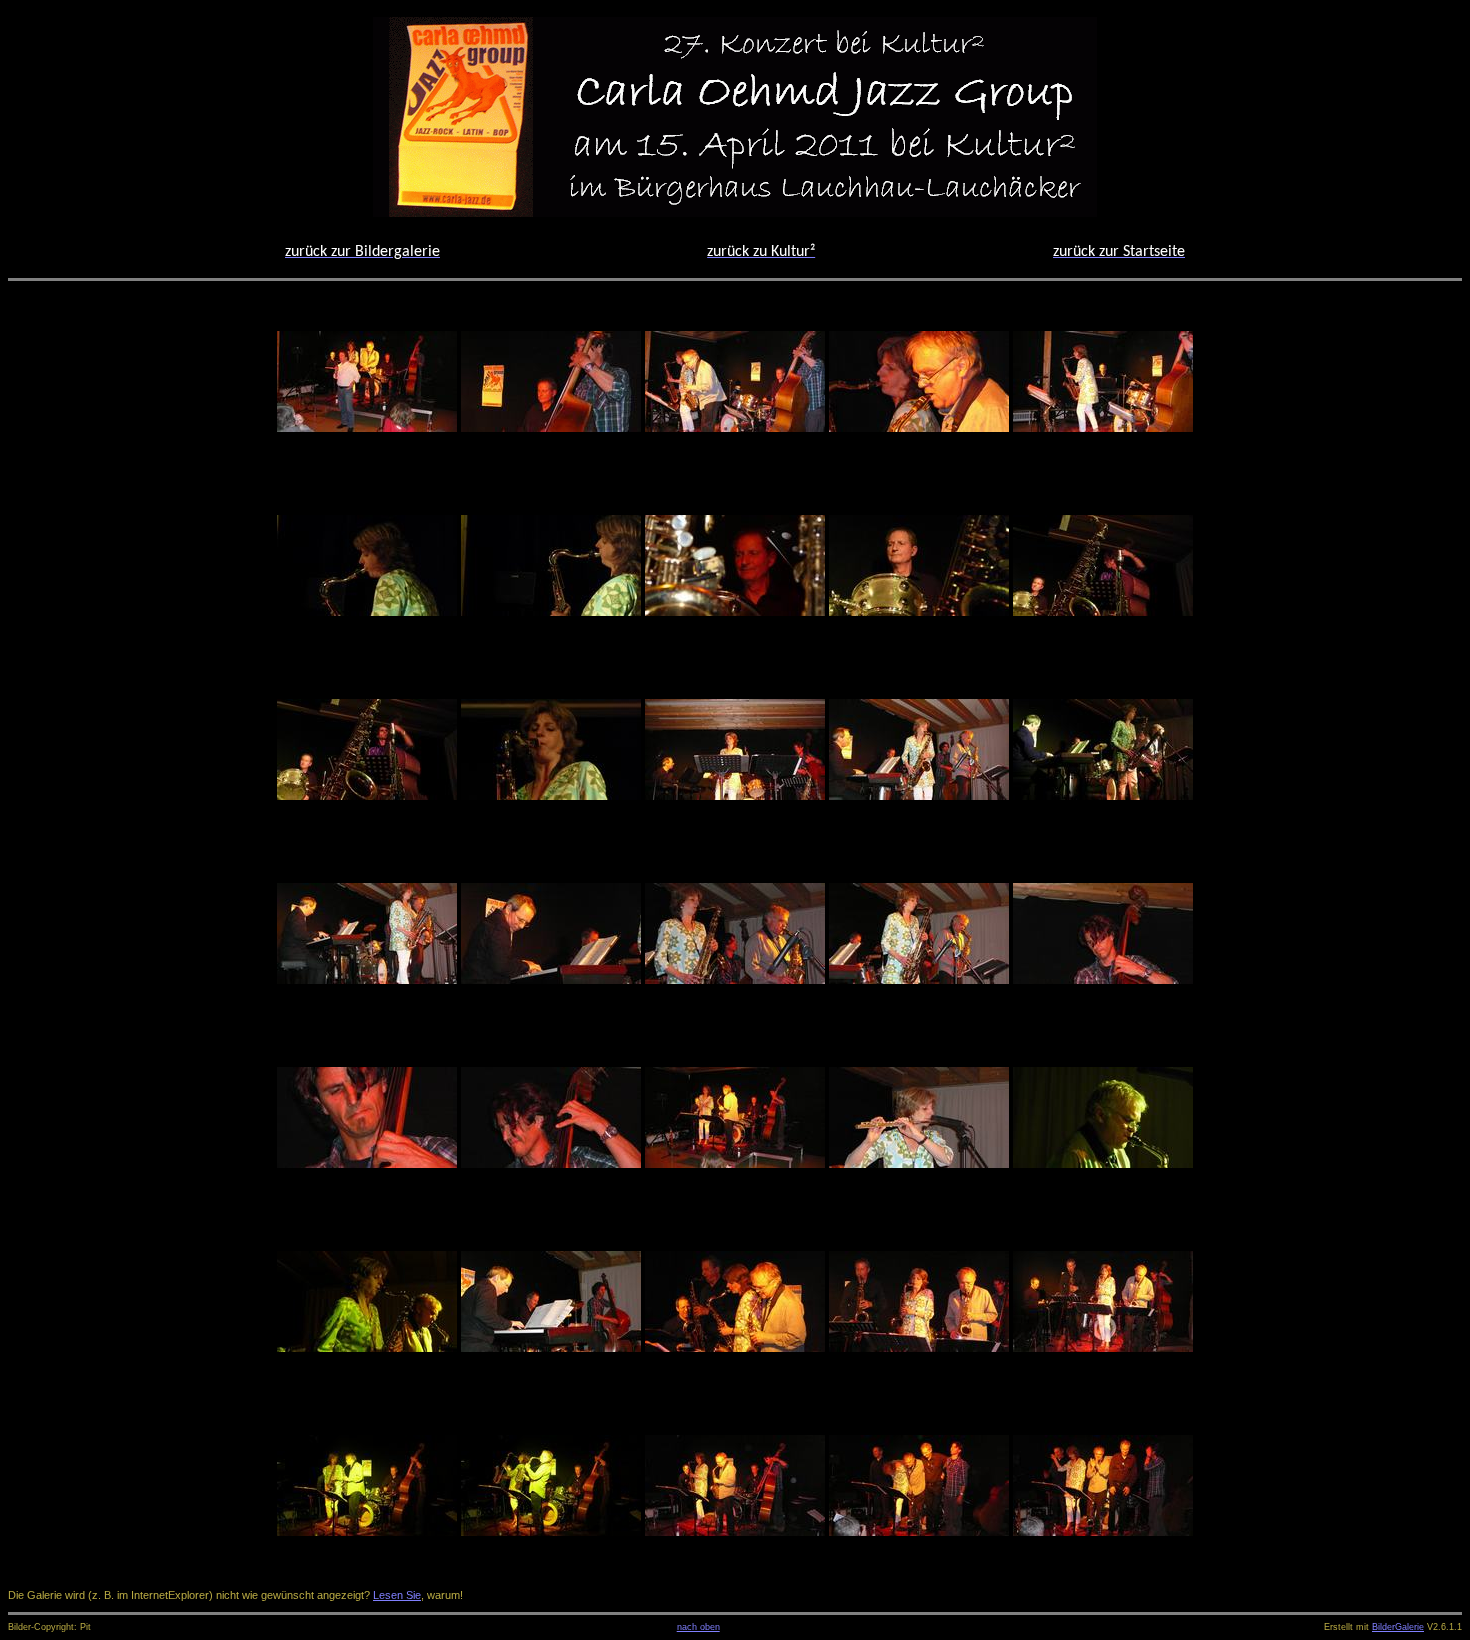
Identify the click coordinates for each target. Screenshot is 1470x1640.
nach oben (698, 1627)
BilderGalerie (1398, 1627)
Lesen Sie (397, 1595)
